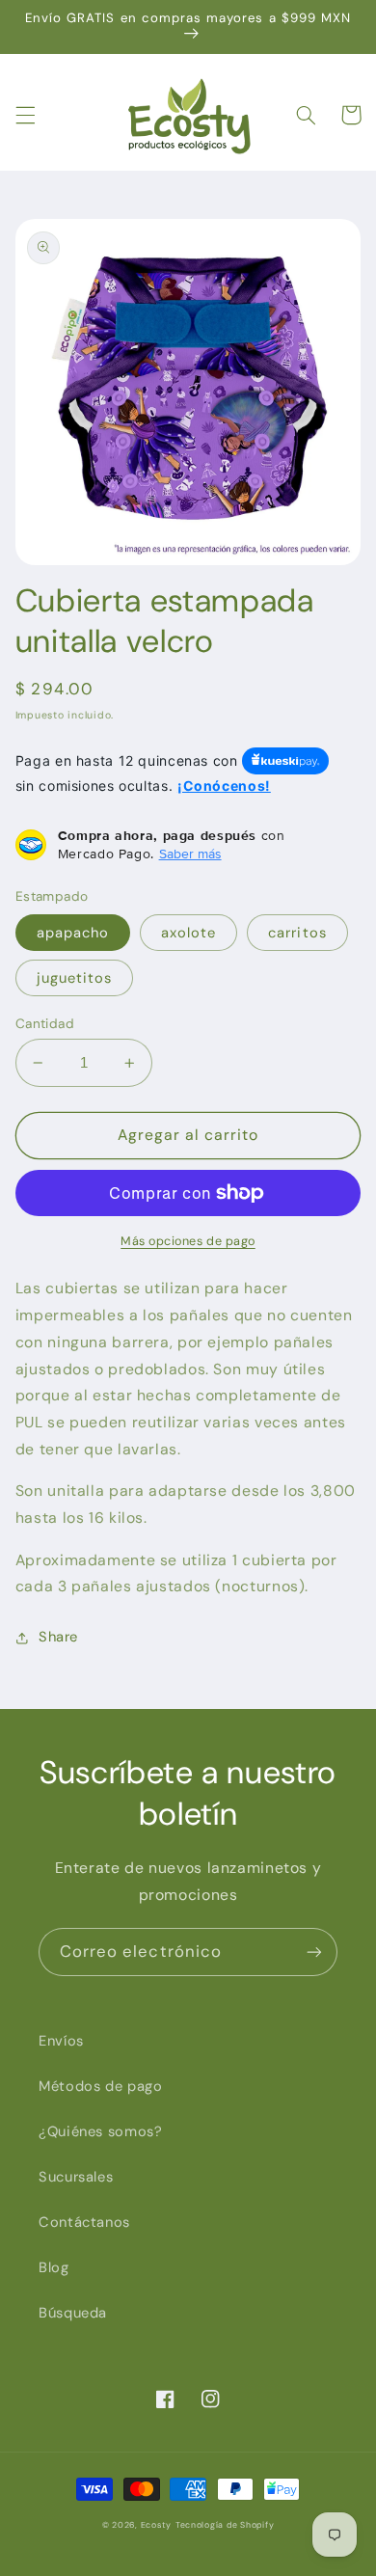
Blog (54, 2267)
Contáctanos (84, 2222)
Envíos (61, 2041)
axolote (188, 933)
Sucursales (76, 2177)
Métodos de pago (100, 2086)
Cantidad (45, 1023)
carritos (297, 933)
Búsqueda (73, 2313)
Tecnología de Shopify (225, 2525)
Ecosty (156, 2525)
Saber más (190, 854)
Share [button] (58, 1637)
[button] (25, 115)
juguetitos (75, 978)
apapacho (73, 933)
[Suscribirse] (314, 1952)
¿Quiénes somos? (100, 2131)
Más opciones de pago (188, 1241)
